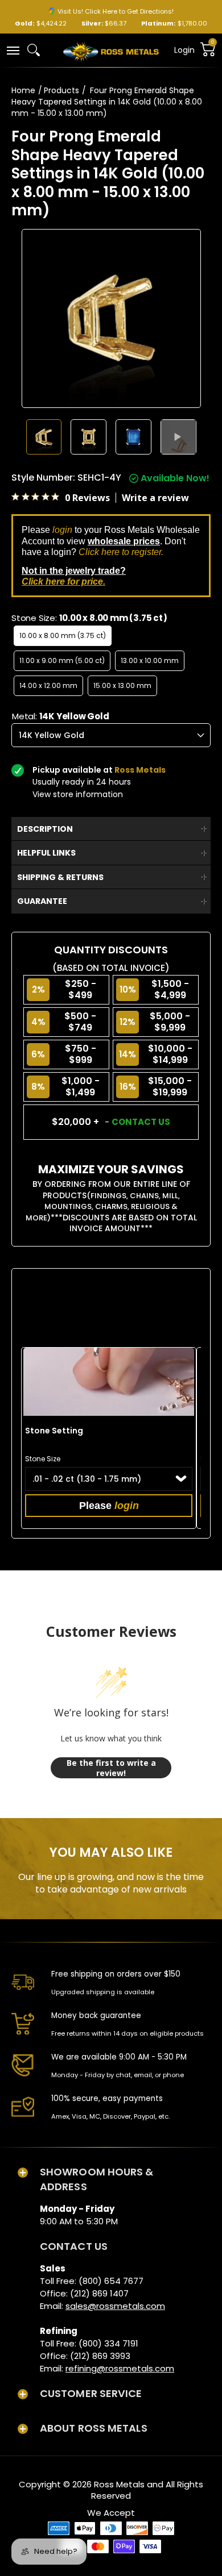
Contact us (141, 1122)
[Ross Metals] (111, 51)
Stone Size (43, 1459)
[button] (13, 50)
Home (23, 90)
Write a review (155, 498)
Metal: (61, 716)
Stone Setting (54, 1431)
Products (61, 90)
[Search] (34, 50)
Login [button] (184, 50)
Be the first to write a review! (111, 1768)
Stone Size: (89, 618)
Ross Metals (119, 2484)
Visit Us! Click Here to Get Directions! (116, 11)
